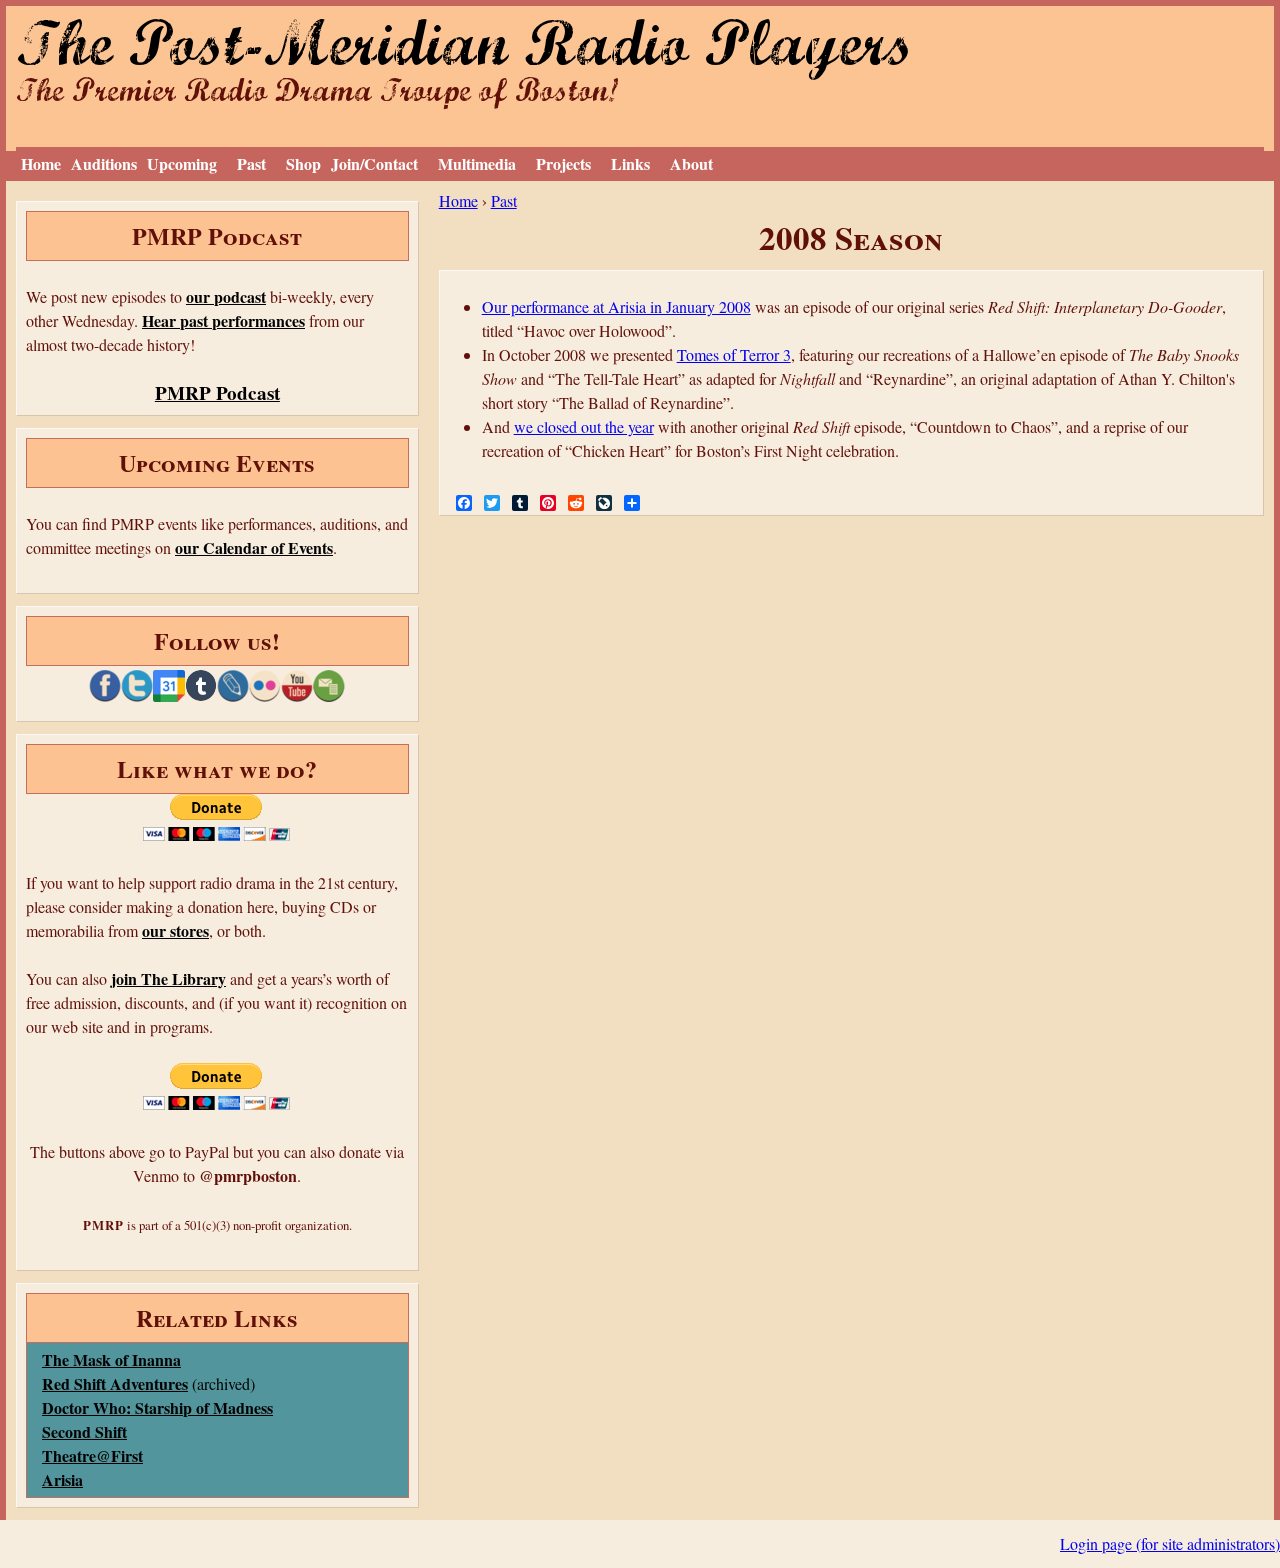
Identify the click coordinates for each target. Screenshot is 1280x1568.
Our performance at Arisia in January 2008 (616, 306)
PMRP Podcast (217, 393)
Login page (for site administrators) (1170, 1543)
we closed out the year (584, 426)
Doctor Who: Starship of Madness (157, 1407)
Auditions (104, 163)
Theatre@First (92, 1455)
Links (630, 163)
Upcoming (182, 163)
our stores (175, 930)
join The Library (168, 978)
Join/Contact (374, 163)
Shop (303, 163)
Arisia (62, 1479)
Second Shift (84, 1431)
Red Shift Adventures (115, 1383)
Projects (563, 163)
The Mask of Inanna (111, 1359)
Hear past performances (223, 320)
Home (41, 163)
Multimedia (477, 163)
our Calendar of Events (254, 547)
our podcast (226, 296)
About (691, 163)
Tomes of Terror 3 (734, 354)
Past (251, 163)
